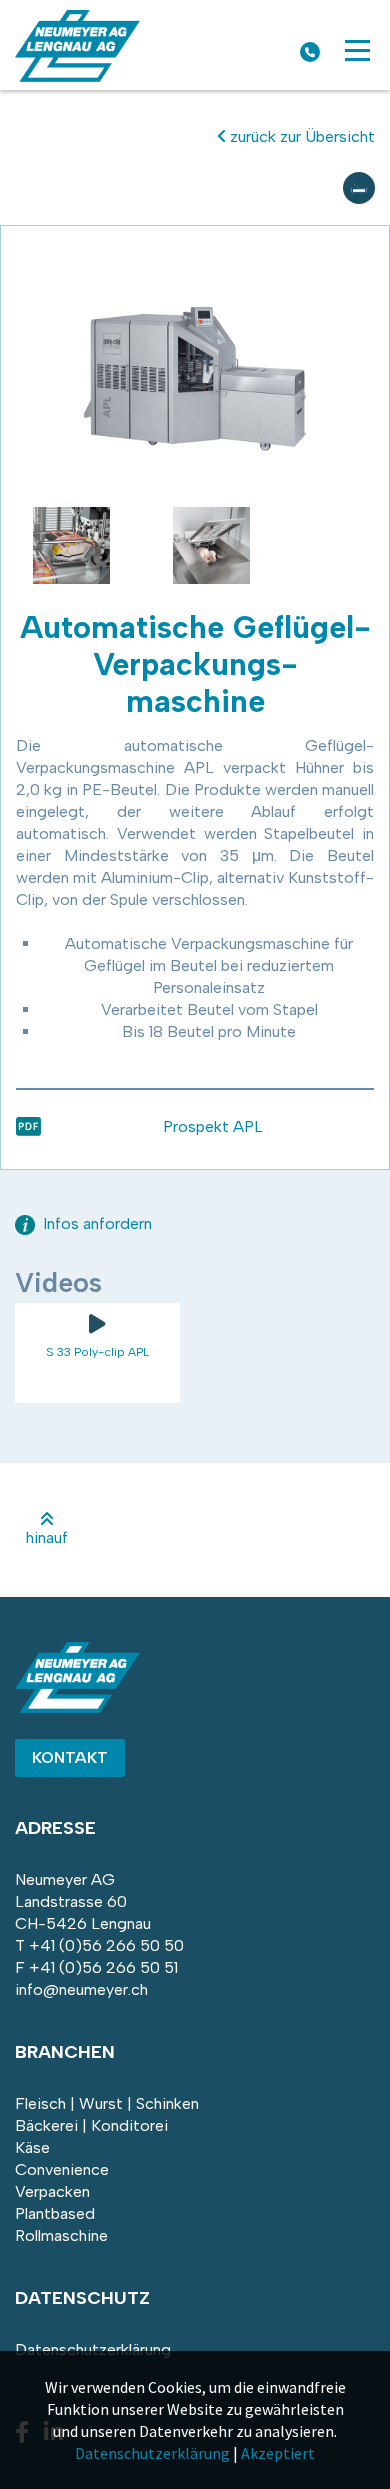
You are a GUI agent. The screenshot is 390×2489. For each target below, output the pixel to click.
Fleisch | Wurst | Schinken (107, 2103)
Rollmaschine (61, 2235)
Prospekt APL (213, 1126)
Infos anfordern (95, 1223)
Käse (32, 2147)
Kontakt (70, 1757)
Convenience (62, 2169)
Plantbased (55, 2213)
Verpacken (52, 2191)
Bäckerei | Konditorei (91, 2125)
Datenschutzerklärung (93, 2349)
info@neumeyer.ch (81, 1989)
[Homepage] (77, 76)
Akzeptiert (278, 2453)
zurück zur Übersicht (300, 136)
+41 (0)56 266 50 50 (106, 1945)
